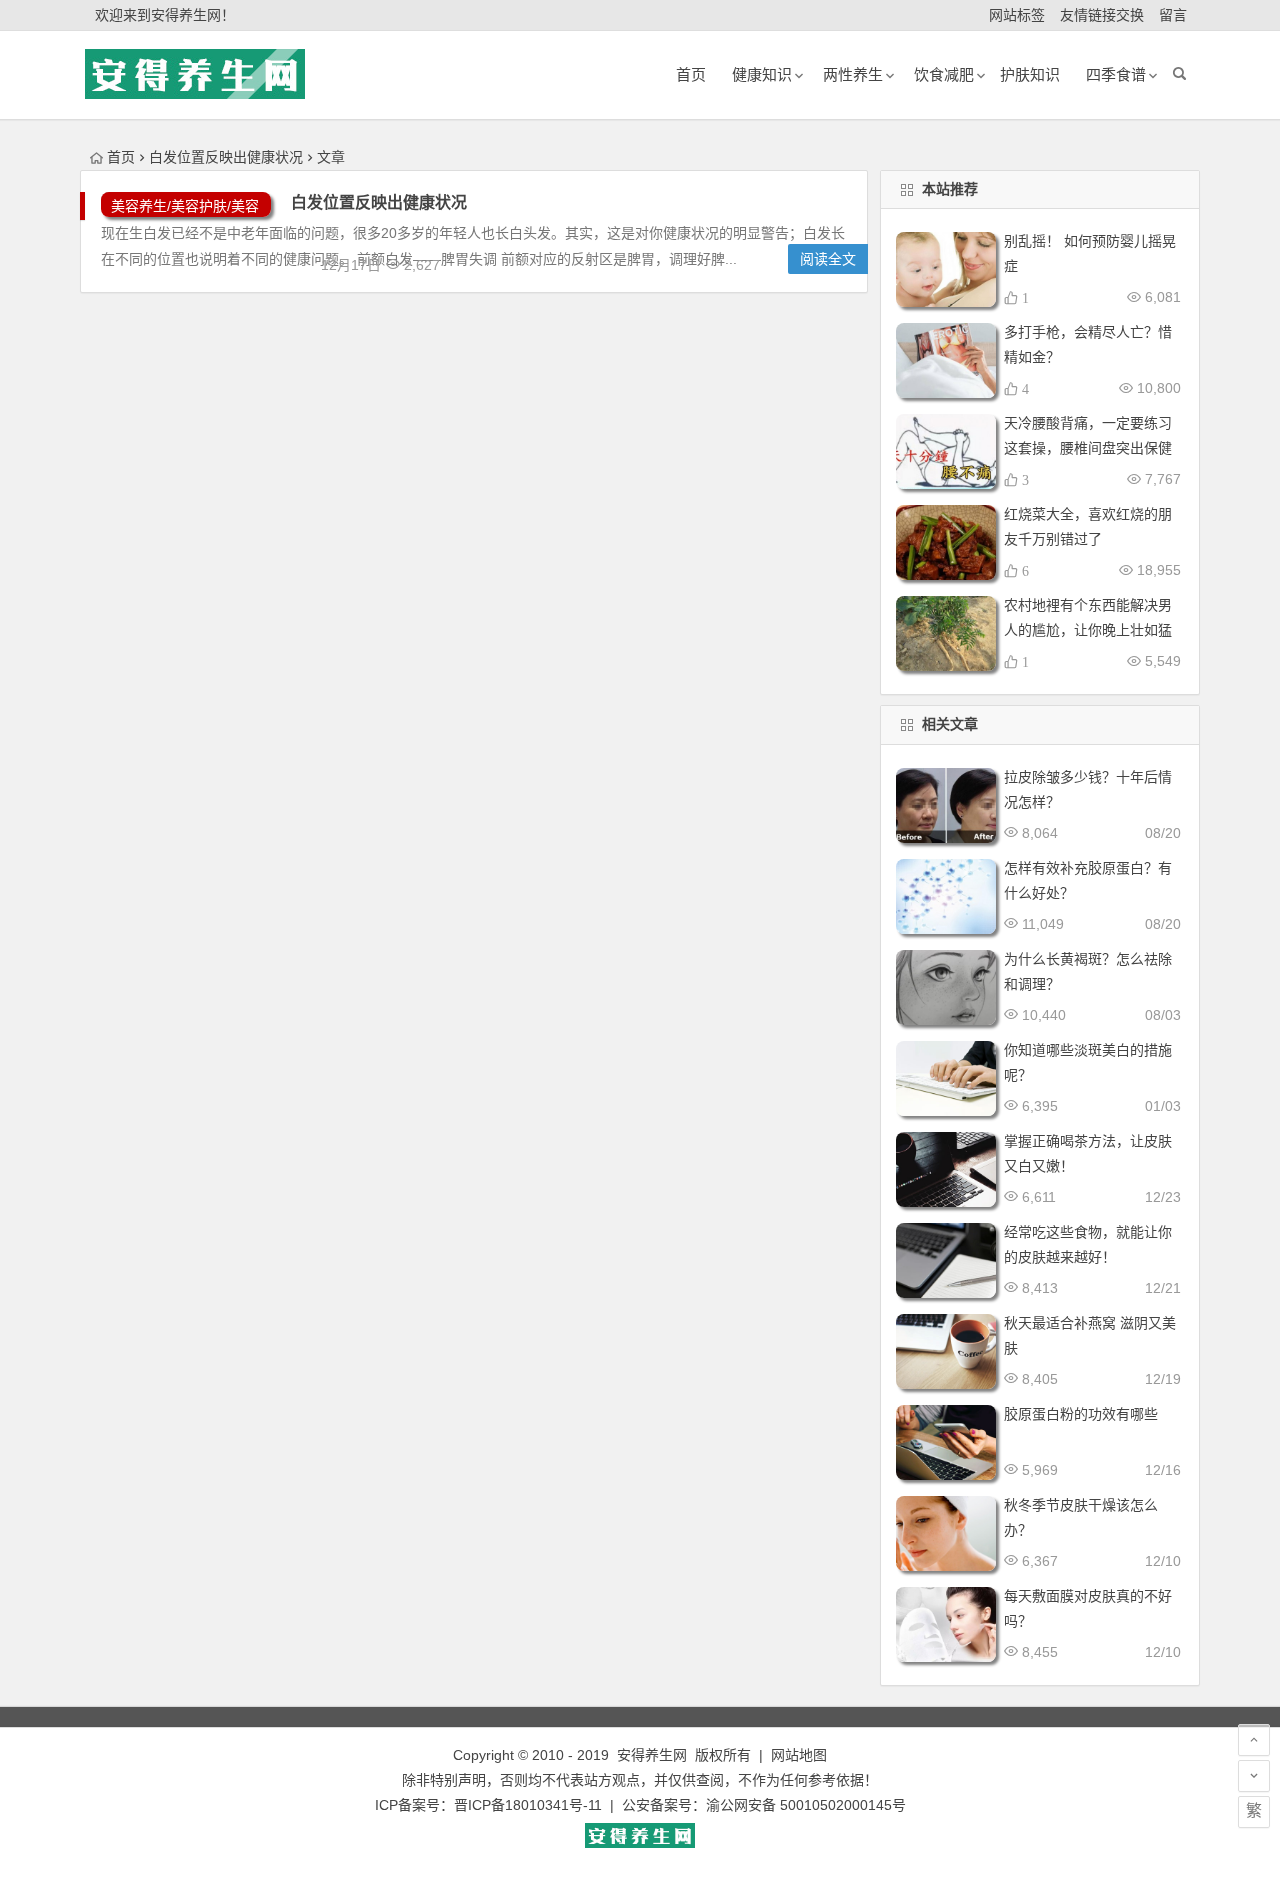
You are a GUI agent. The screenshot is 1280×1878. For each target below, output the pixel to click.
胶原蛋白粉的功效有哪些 (1081, 1414)
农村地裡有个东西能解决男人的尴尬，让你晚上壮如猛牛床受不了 (1088, 630)
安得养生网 (652, 1755)
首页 (121, 157)
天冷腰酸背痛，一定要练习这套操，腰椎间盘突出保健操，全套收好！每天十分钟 (1088, 448)
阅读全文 (828, 259)
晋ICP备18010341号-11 (528, 1805)
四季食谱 (1116, 74)
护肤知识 (1030, 74)
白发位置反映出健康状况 (379, 202)
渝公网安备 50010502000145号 (806, 1805)
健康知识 (762, 74)
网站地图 (799, 1755)
